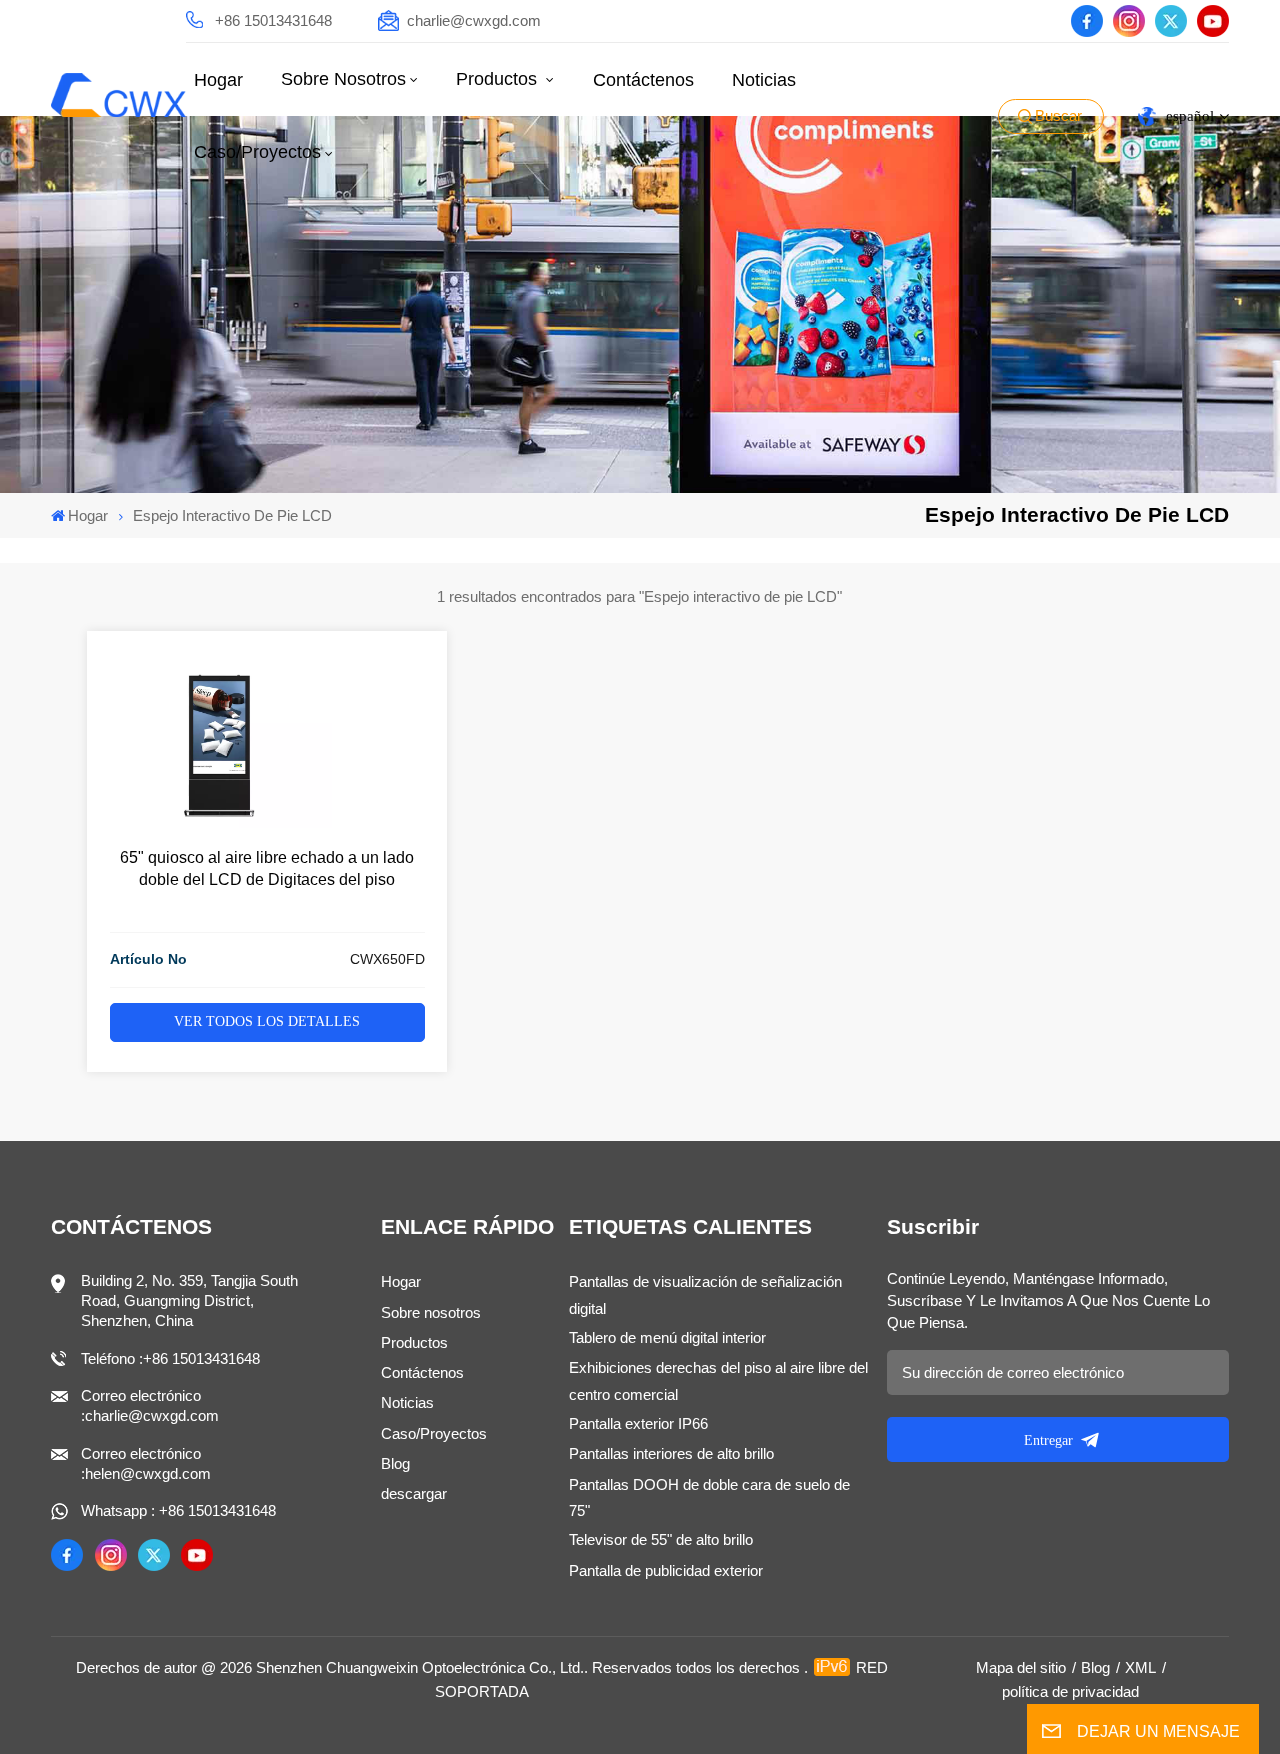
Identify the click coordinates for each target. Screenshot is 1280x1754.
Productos (499, 79)
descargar (414, 1493)
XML (1140, 1667)
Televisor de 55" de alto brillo (661, 1539)
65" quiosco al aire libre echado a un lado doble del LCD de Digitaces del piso (267, 868)
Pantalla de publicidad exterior (666, 1570)
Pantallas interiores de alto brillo (671, 1453)
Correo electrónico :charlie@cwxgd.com (150, 1405)
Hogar (218, 80)
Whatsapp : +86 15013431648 (178, 1510)
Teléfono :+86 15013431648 (170, 1358)
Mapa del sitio (1021, 1667)
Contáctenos (643, 80)
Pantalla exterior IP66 (638, 1423)
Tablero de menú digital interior (667, 1337)
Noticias (764, 80)
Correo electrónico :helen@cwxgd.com (146, 1463)
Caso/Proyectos (257, 152)
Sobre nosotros (343, 79)
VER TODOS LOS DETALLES (267, 1021)
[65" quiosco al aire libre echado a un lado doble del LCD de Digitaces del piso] (221, 822)
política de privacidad (1070, 1691)
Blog (395, 1463)
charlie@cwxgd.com (474, 20)
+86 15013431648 (273, 20)
